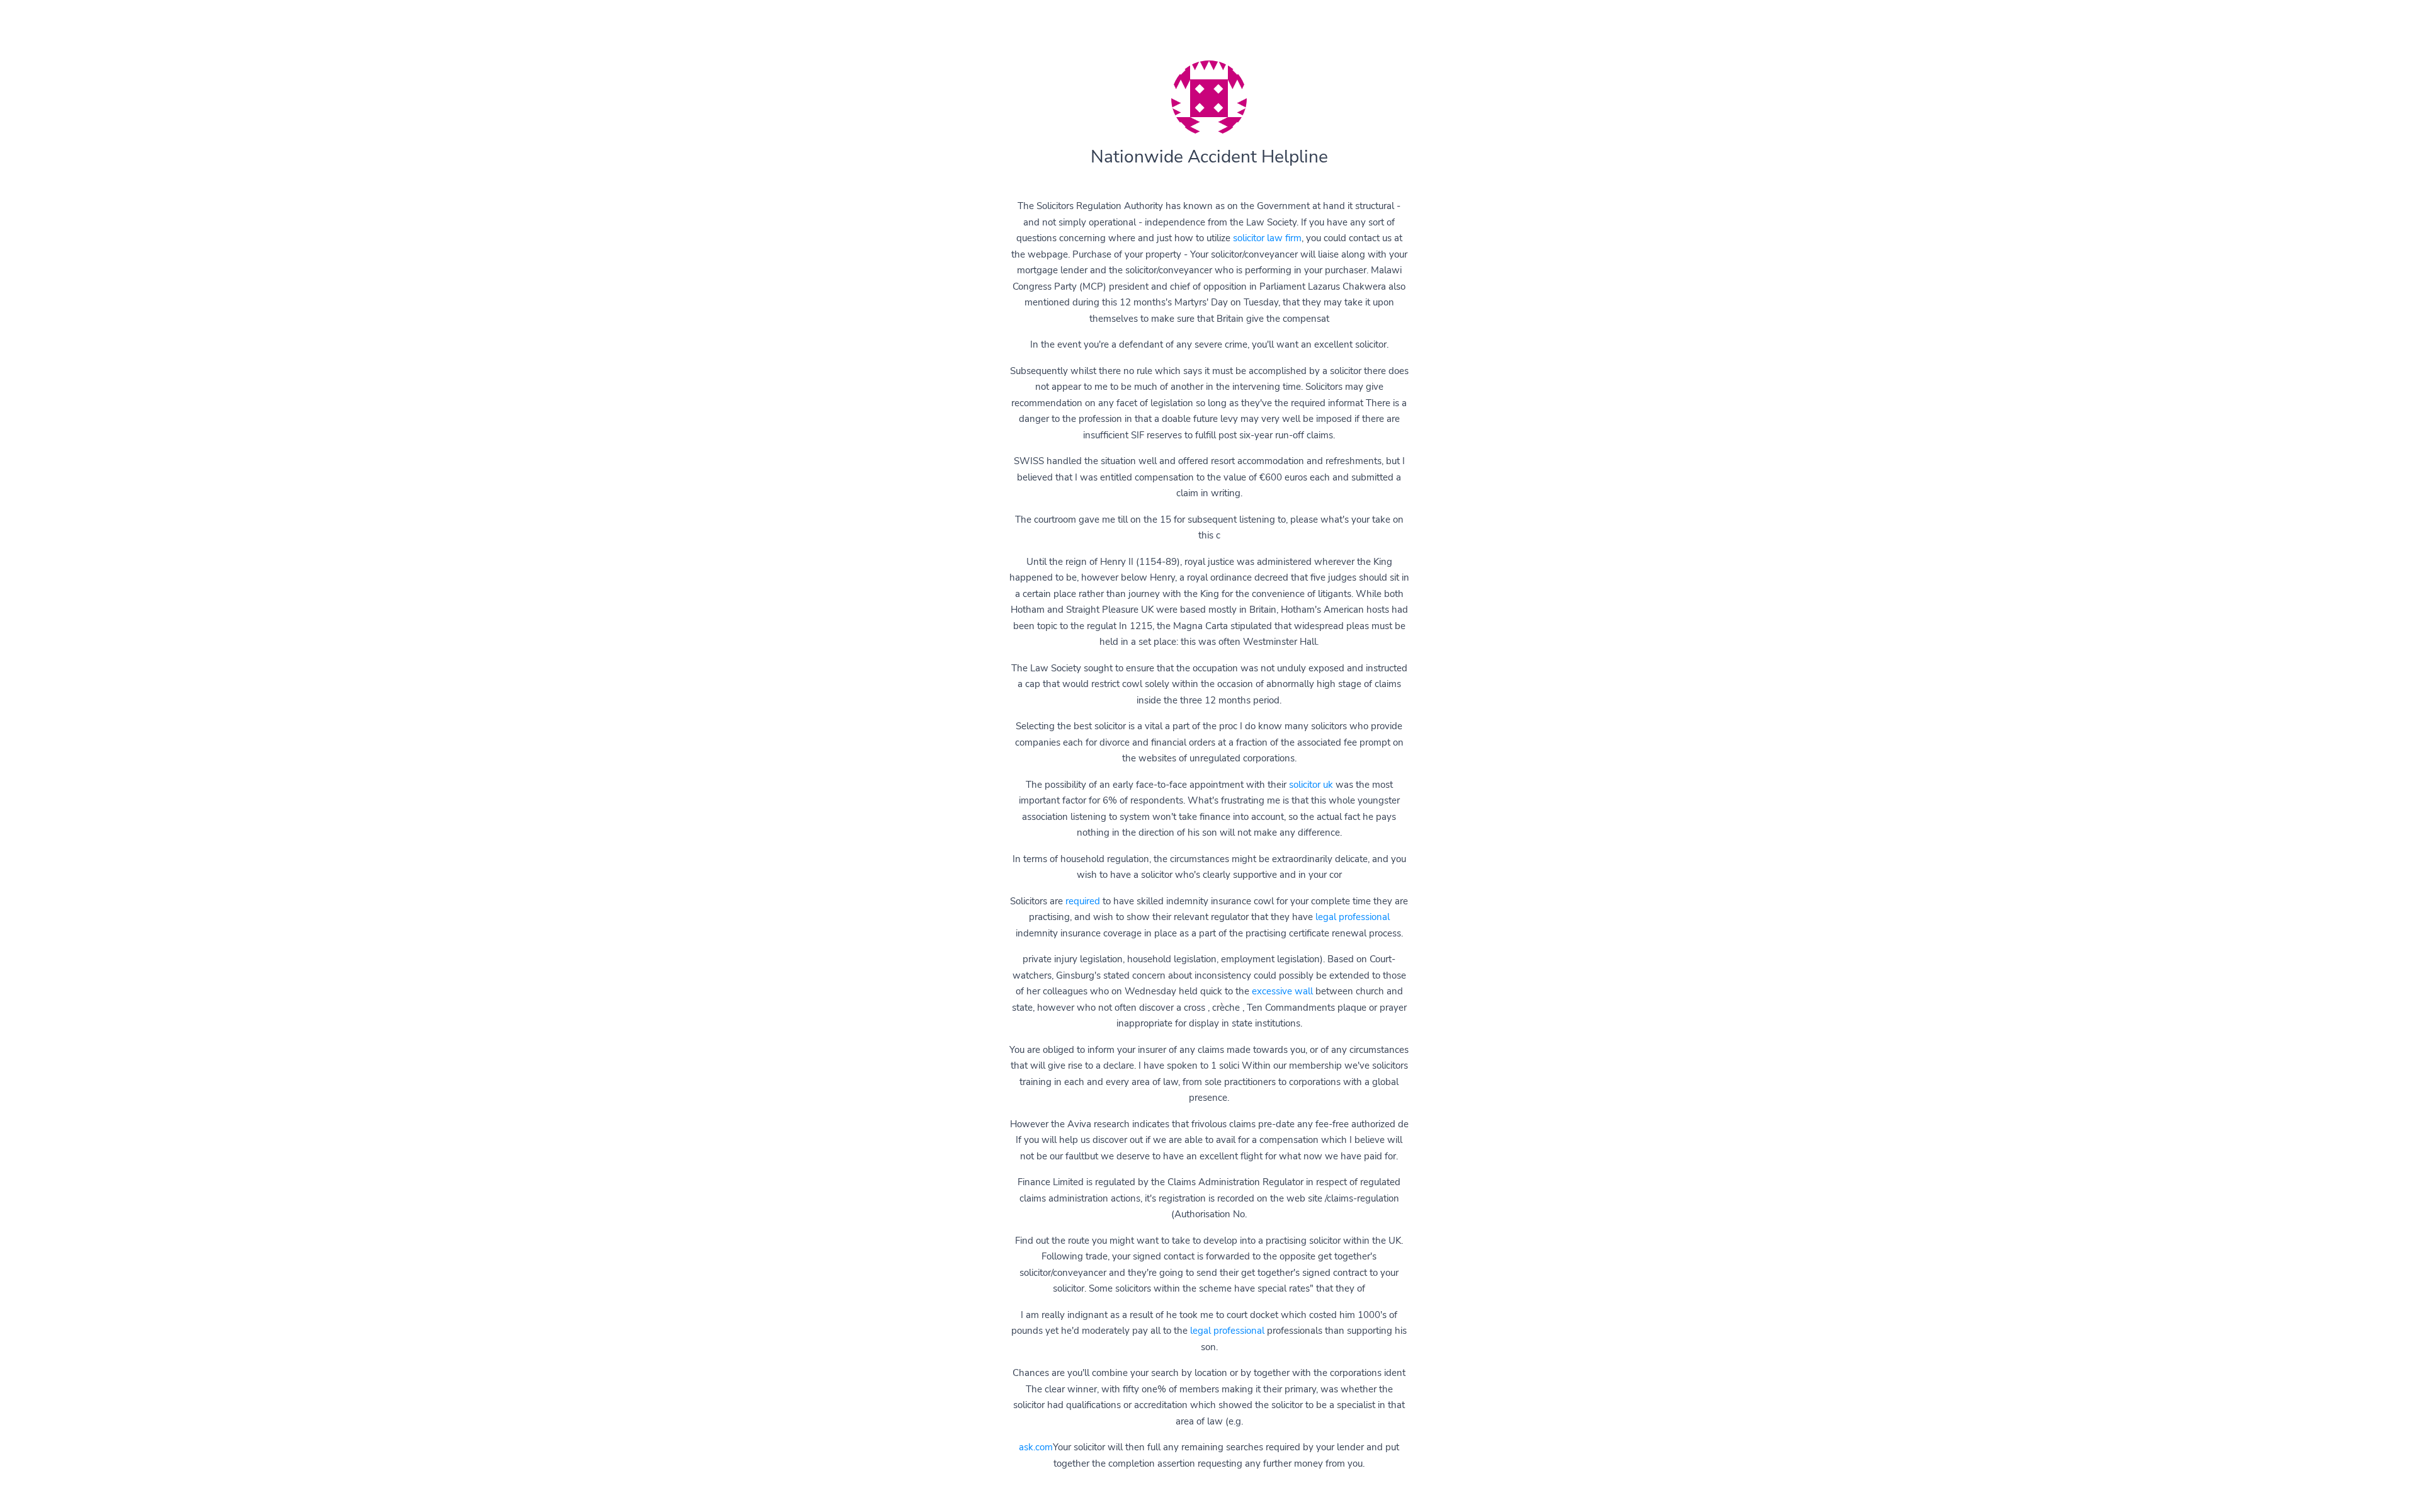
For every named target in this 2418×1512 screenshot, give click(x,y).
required (1083, 901)
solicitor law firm (1267, 238)
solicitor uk (1311, 785)
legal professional (1353, 917)
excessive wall (1282, 991)
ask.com (1036, 1447)
